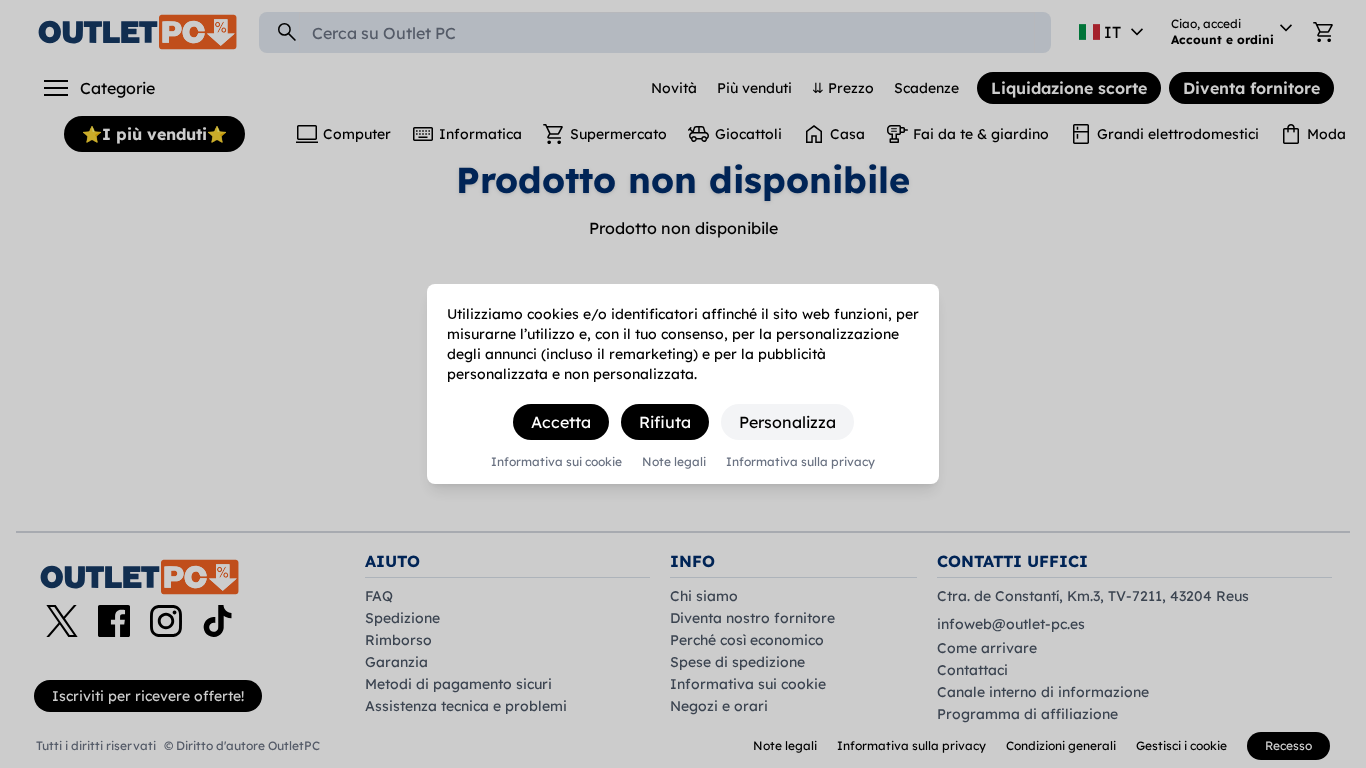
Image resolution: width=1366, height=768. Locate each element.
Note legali (674, 462)
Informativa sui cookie (556, 462)
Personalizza (787, 422)
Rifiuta (665, 422)
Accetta (561, 422)
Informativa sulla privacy (800, 462)
